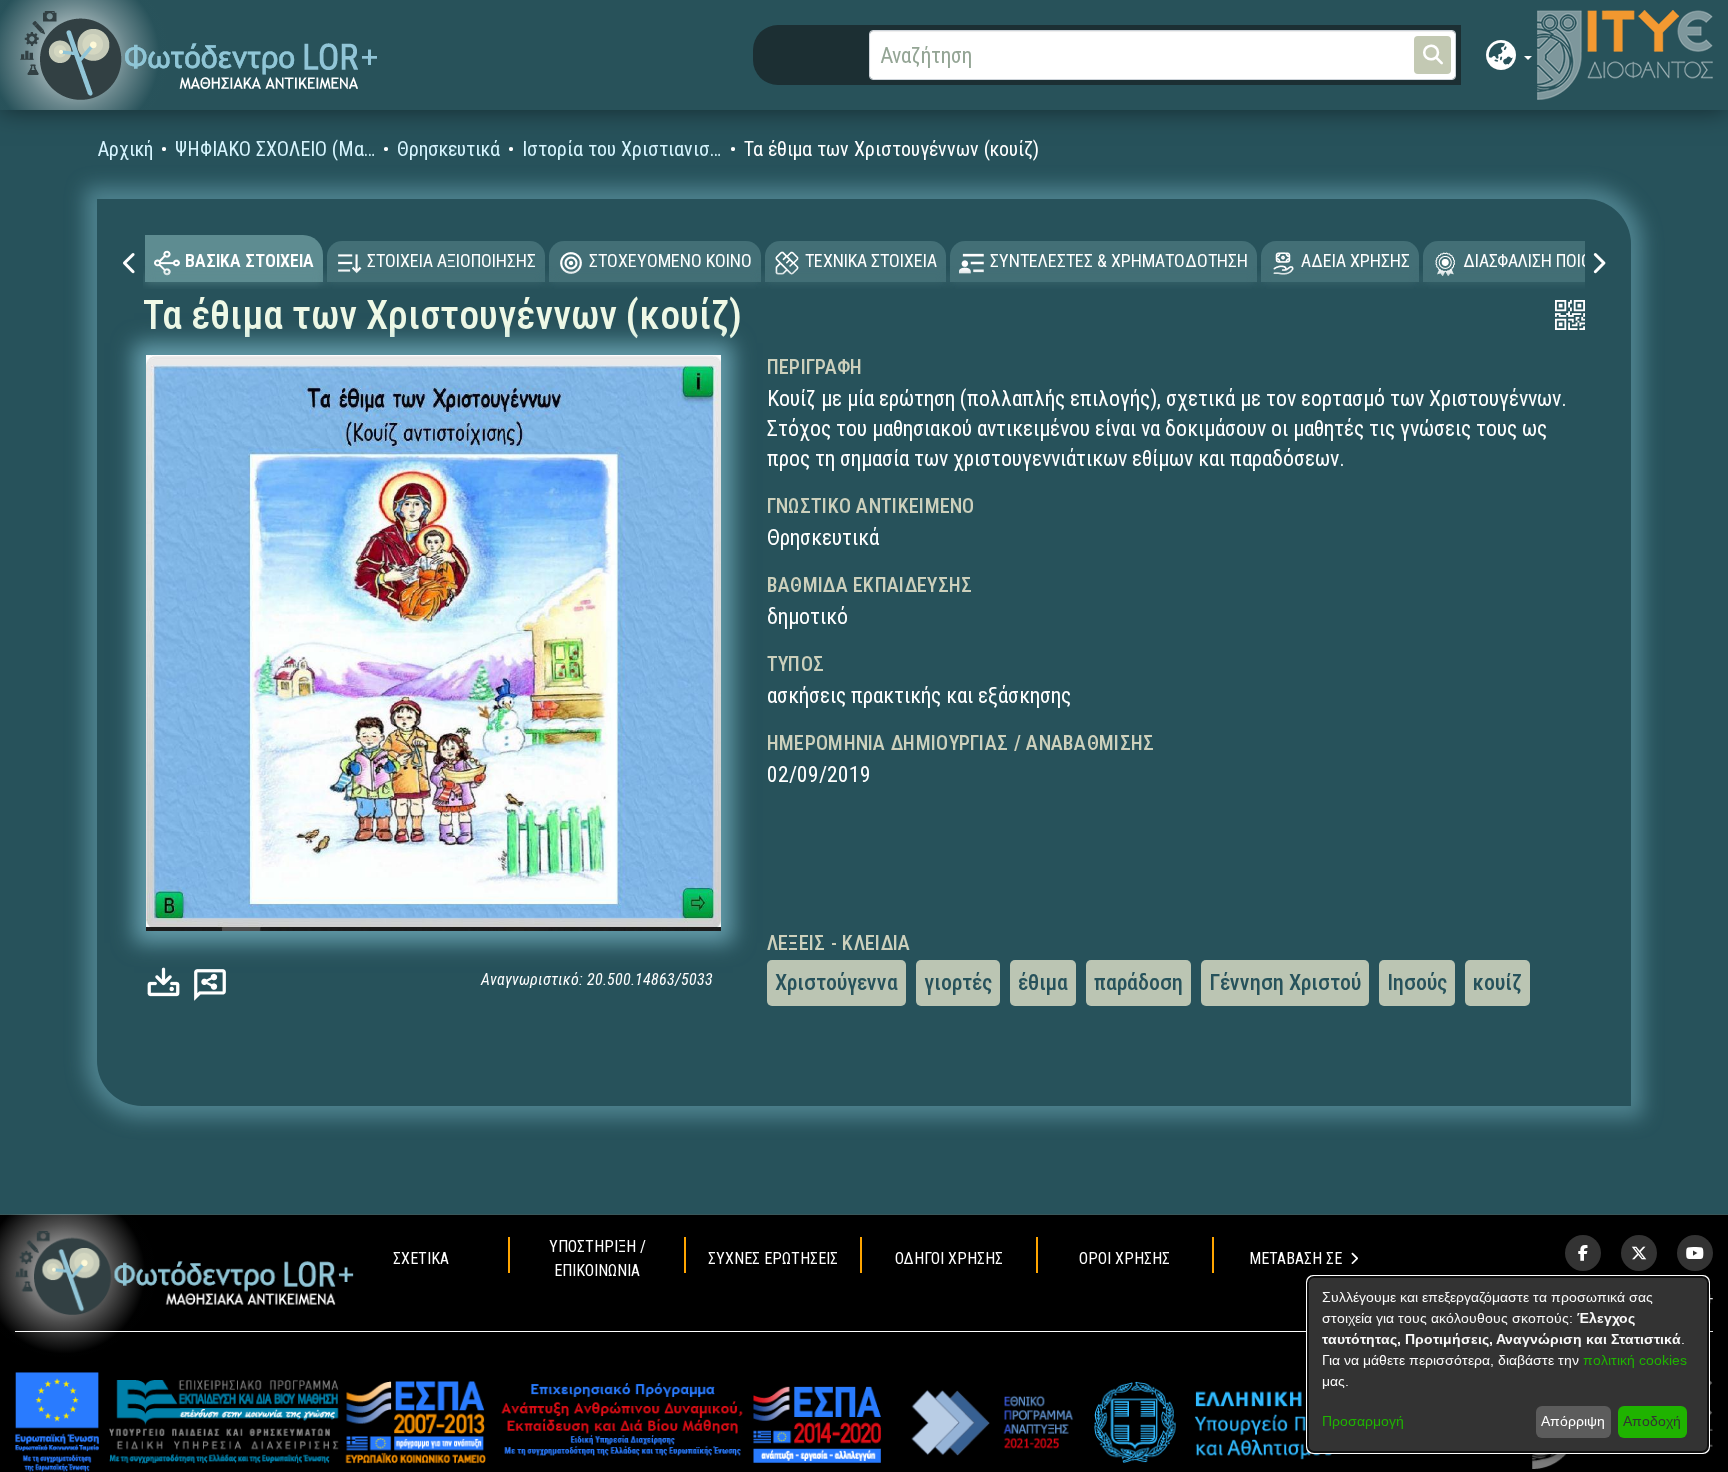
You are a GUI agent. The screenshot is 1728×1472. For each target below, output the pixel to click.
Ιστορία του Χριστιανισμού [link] (622, 149)
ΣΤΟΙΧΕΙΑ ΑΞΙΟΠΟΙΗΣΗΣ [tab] (451, 260)
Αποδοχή (1652, 1421)
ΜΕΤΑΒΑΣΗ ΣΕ (1295, 1258)
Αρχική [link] (125, 149)
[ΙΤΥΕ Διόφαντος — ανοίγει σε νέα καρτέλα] (1625, 55)
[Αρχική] (185, 1273)
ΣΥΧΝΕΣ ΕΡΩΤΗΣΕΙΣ (773, 1258)
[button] (199, 55)
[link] (168, 981)
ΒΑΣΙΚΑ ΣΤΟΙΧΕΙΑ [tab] (249, 260)
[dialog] (1508, 1364)
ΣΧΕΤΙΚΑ (421, 1258)
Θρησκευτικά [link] (448, 149)
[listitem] (1583, 1253)
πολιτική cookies (1635, 1360)
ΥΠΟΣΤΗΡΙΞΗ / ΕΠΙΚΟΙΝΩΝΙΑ (597, 1258)
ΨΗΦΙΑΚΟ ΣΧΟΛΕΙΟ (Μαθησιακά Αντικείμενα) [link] (275, 149)
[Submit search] (1432, 55)
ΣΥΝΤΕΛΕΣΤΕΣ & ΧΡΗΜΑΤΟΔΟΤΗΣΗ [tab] (1119, 260)
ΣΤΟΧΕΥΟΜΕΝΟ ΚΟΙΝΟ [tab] (670, 260)
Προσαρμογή (1363, 1421)
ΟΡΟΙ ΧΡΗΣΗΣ (1124, 1258)
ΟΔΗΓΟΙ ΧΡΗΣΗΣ (949, 1258)
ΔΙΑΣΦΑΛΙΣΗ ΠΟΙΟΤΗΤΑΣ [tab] (1551, 260)
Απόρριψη (1573, 1421)
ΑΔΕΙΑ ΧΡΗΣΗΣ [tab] (1355, 260)
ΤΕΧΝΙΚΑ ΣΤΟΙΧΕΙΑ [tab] (871, 260)
